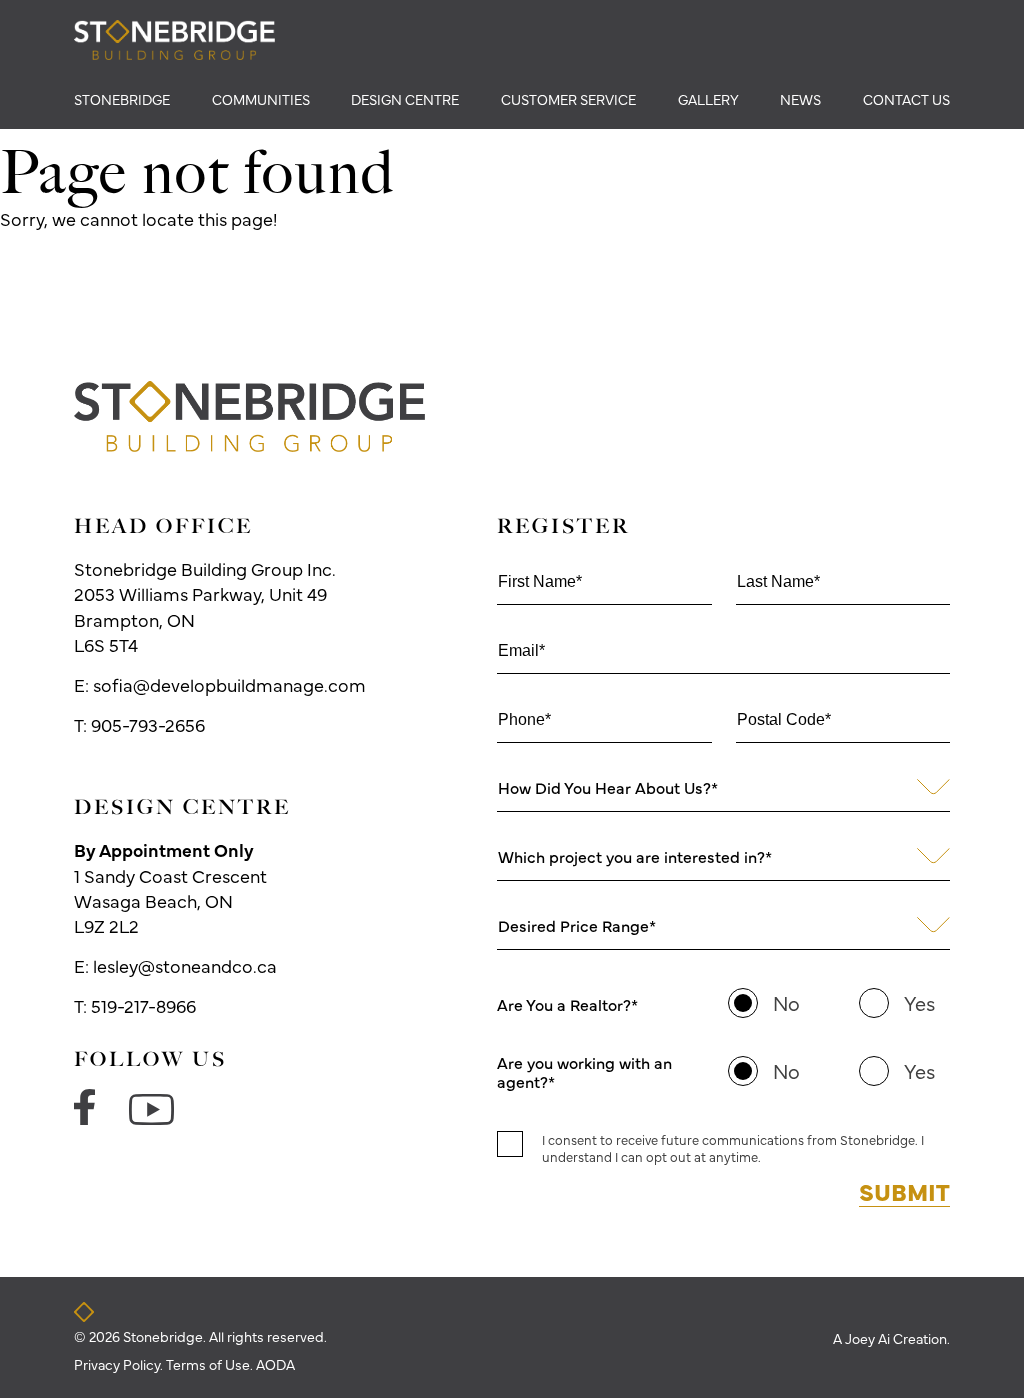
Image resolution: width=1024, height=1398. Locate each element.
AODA (275, 1364)
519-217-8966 (143, 1005)
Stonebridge (122, 99)
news (800, 99)
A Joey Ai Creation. (891, 1338)
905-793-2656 (148, 724)
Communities (261, 99)
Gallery (708, 99)
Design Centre (405, 99)
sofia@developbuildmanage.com (229, 684)
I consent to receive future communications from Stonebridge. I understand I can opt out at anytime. (733, 1147)
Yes (919, 1002)
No (786, 1002)
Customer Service (568, 99)
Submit (904, 1191)
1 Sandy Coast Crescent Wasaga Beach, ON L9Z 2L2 (170, 887)
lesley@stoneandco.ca (185, 965)
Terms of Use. (211, 1364)
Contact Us (906, 99)
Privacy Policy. (120, 1364)
